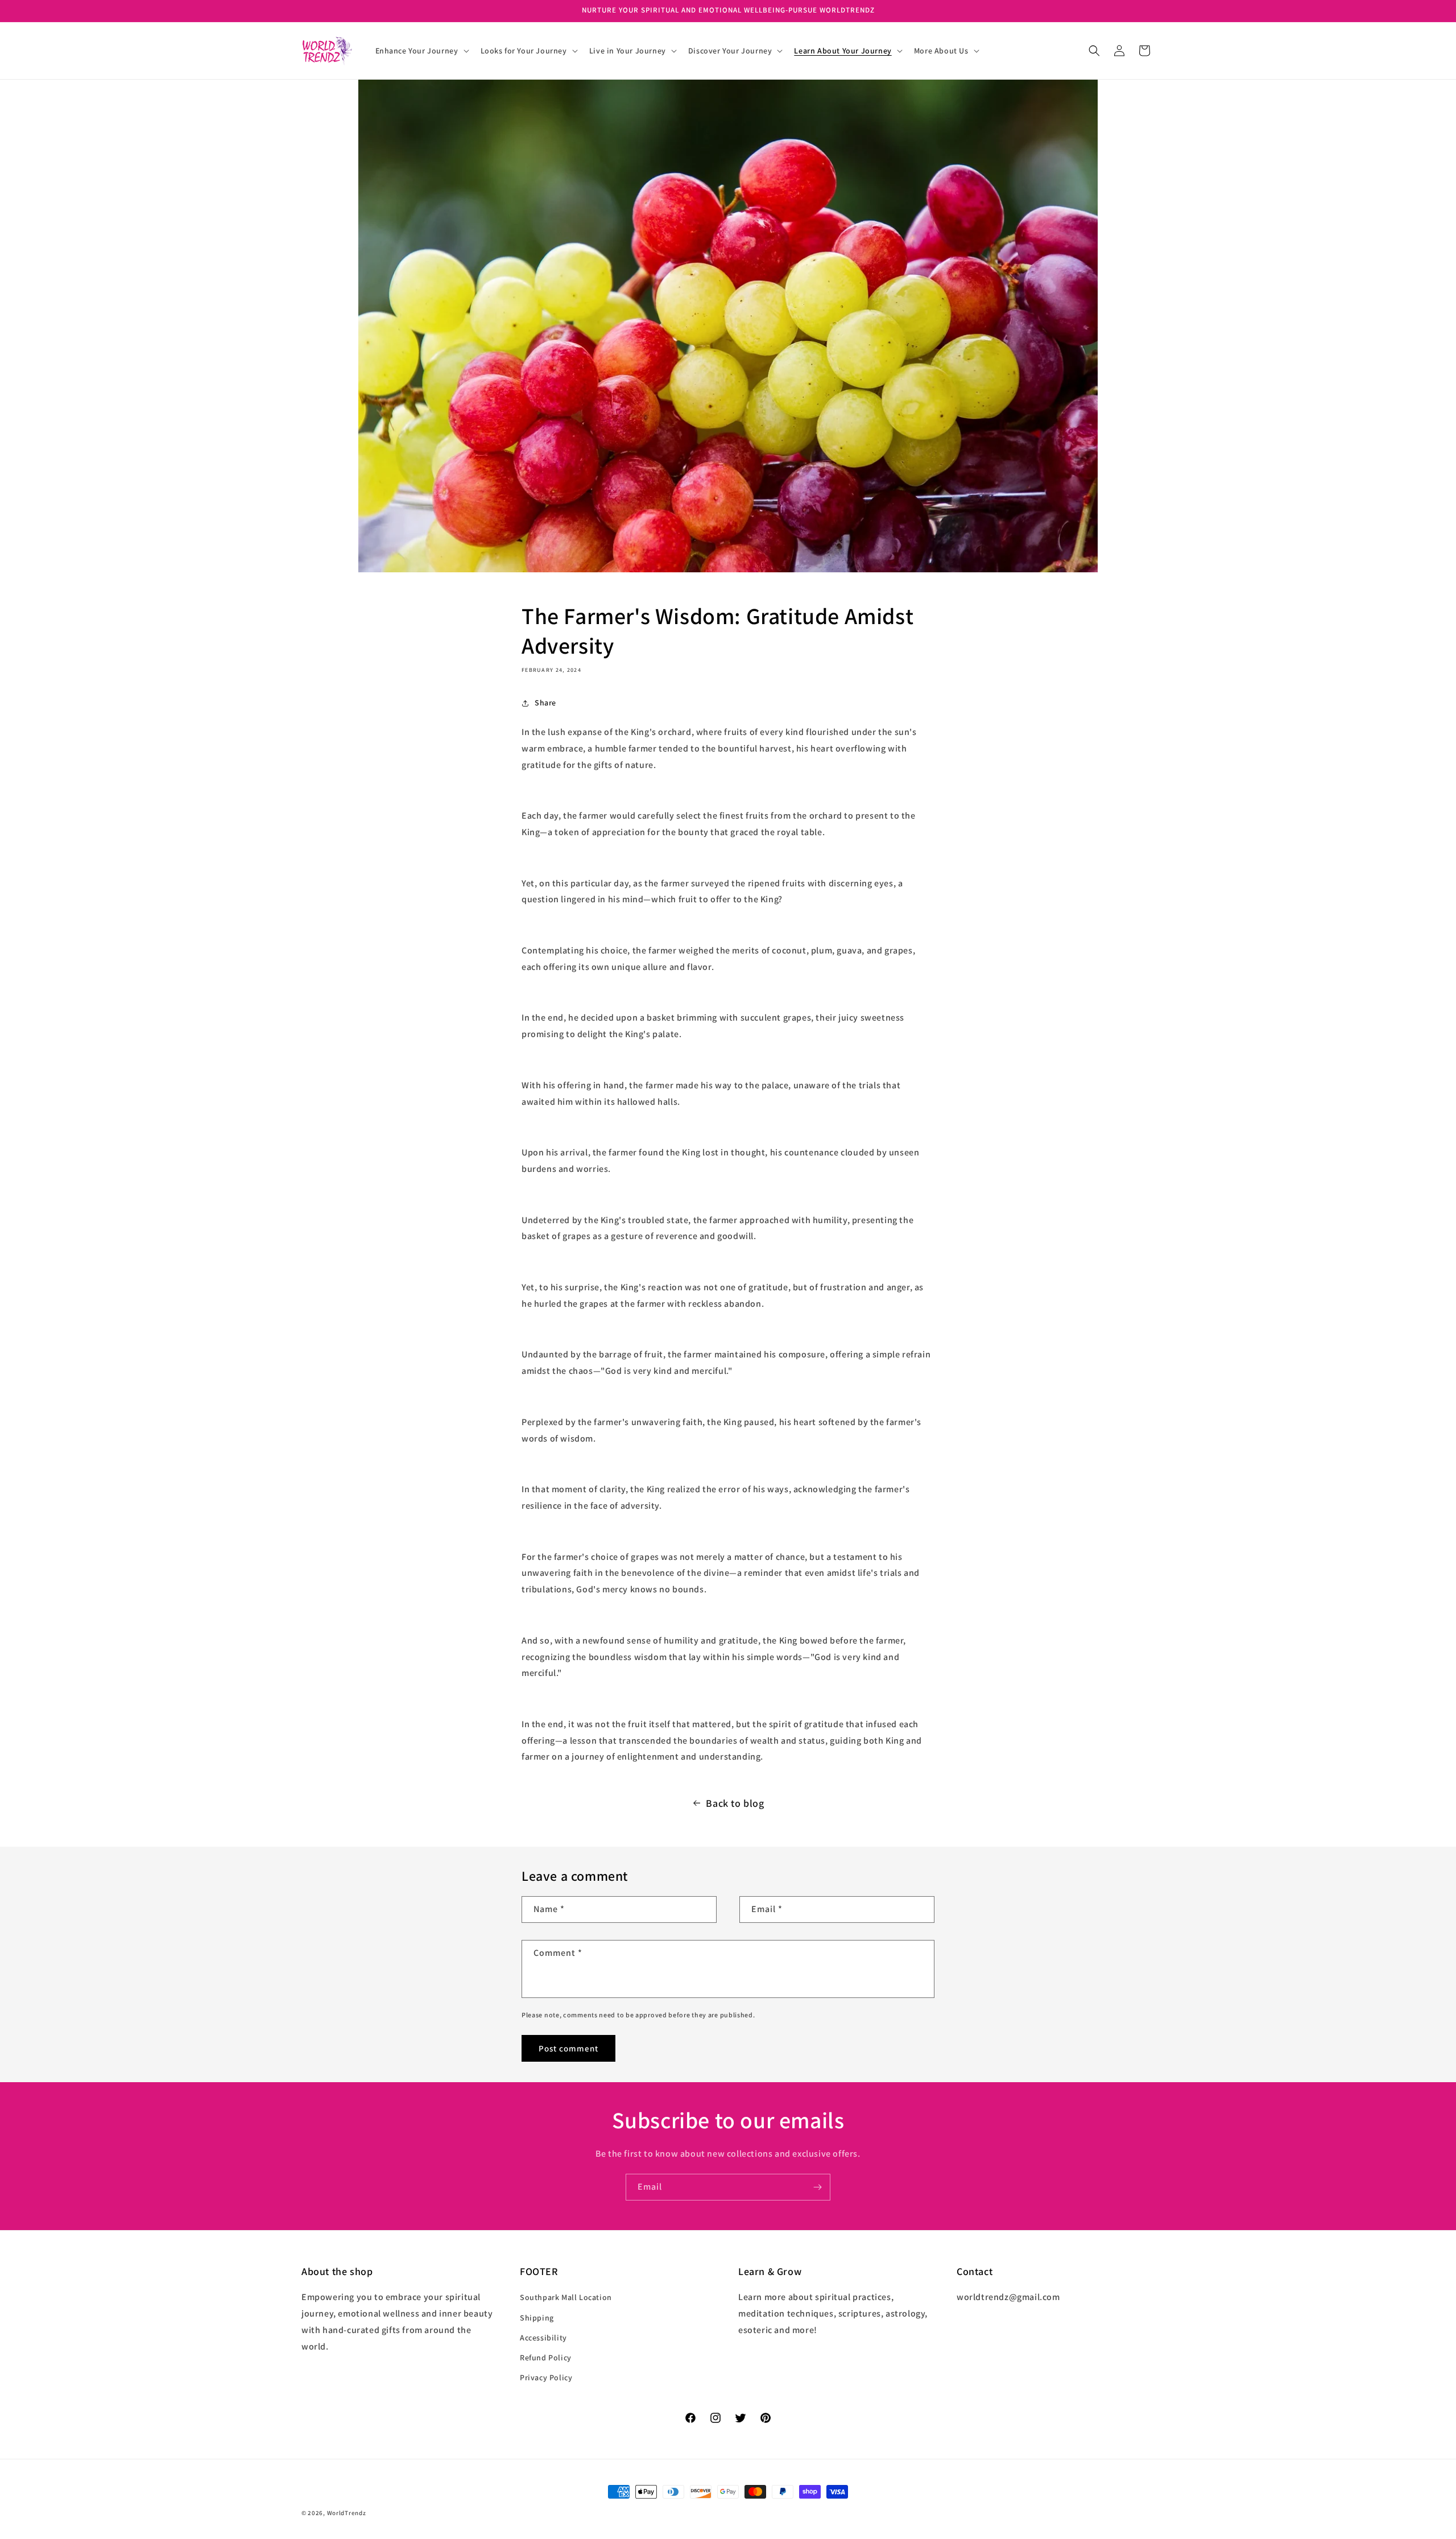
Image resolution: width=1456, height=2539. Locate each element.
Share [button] (545, 703)
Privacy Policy (546, 2377)
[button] (421, 51)
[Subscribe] (817, 2187)
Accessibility (543, 2338)
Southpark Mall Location (566, 2298)
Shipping (537, 2318)
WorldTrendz (347, 2513)
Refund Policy (546, 2358)
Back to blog (735, 1803)
